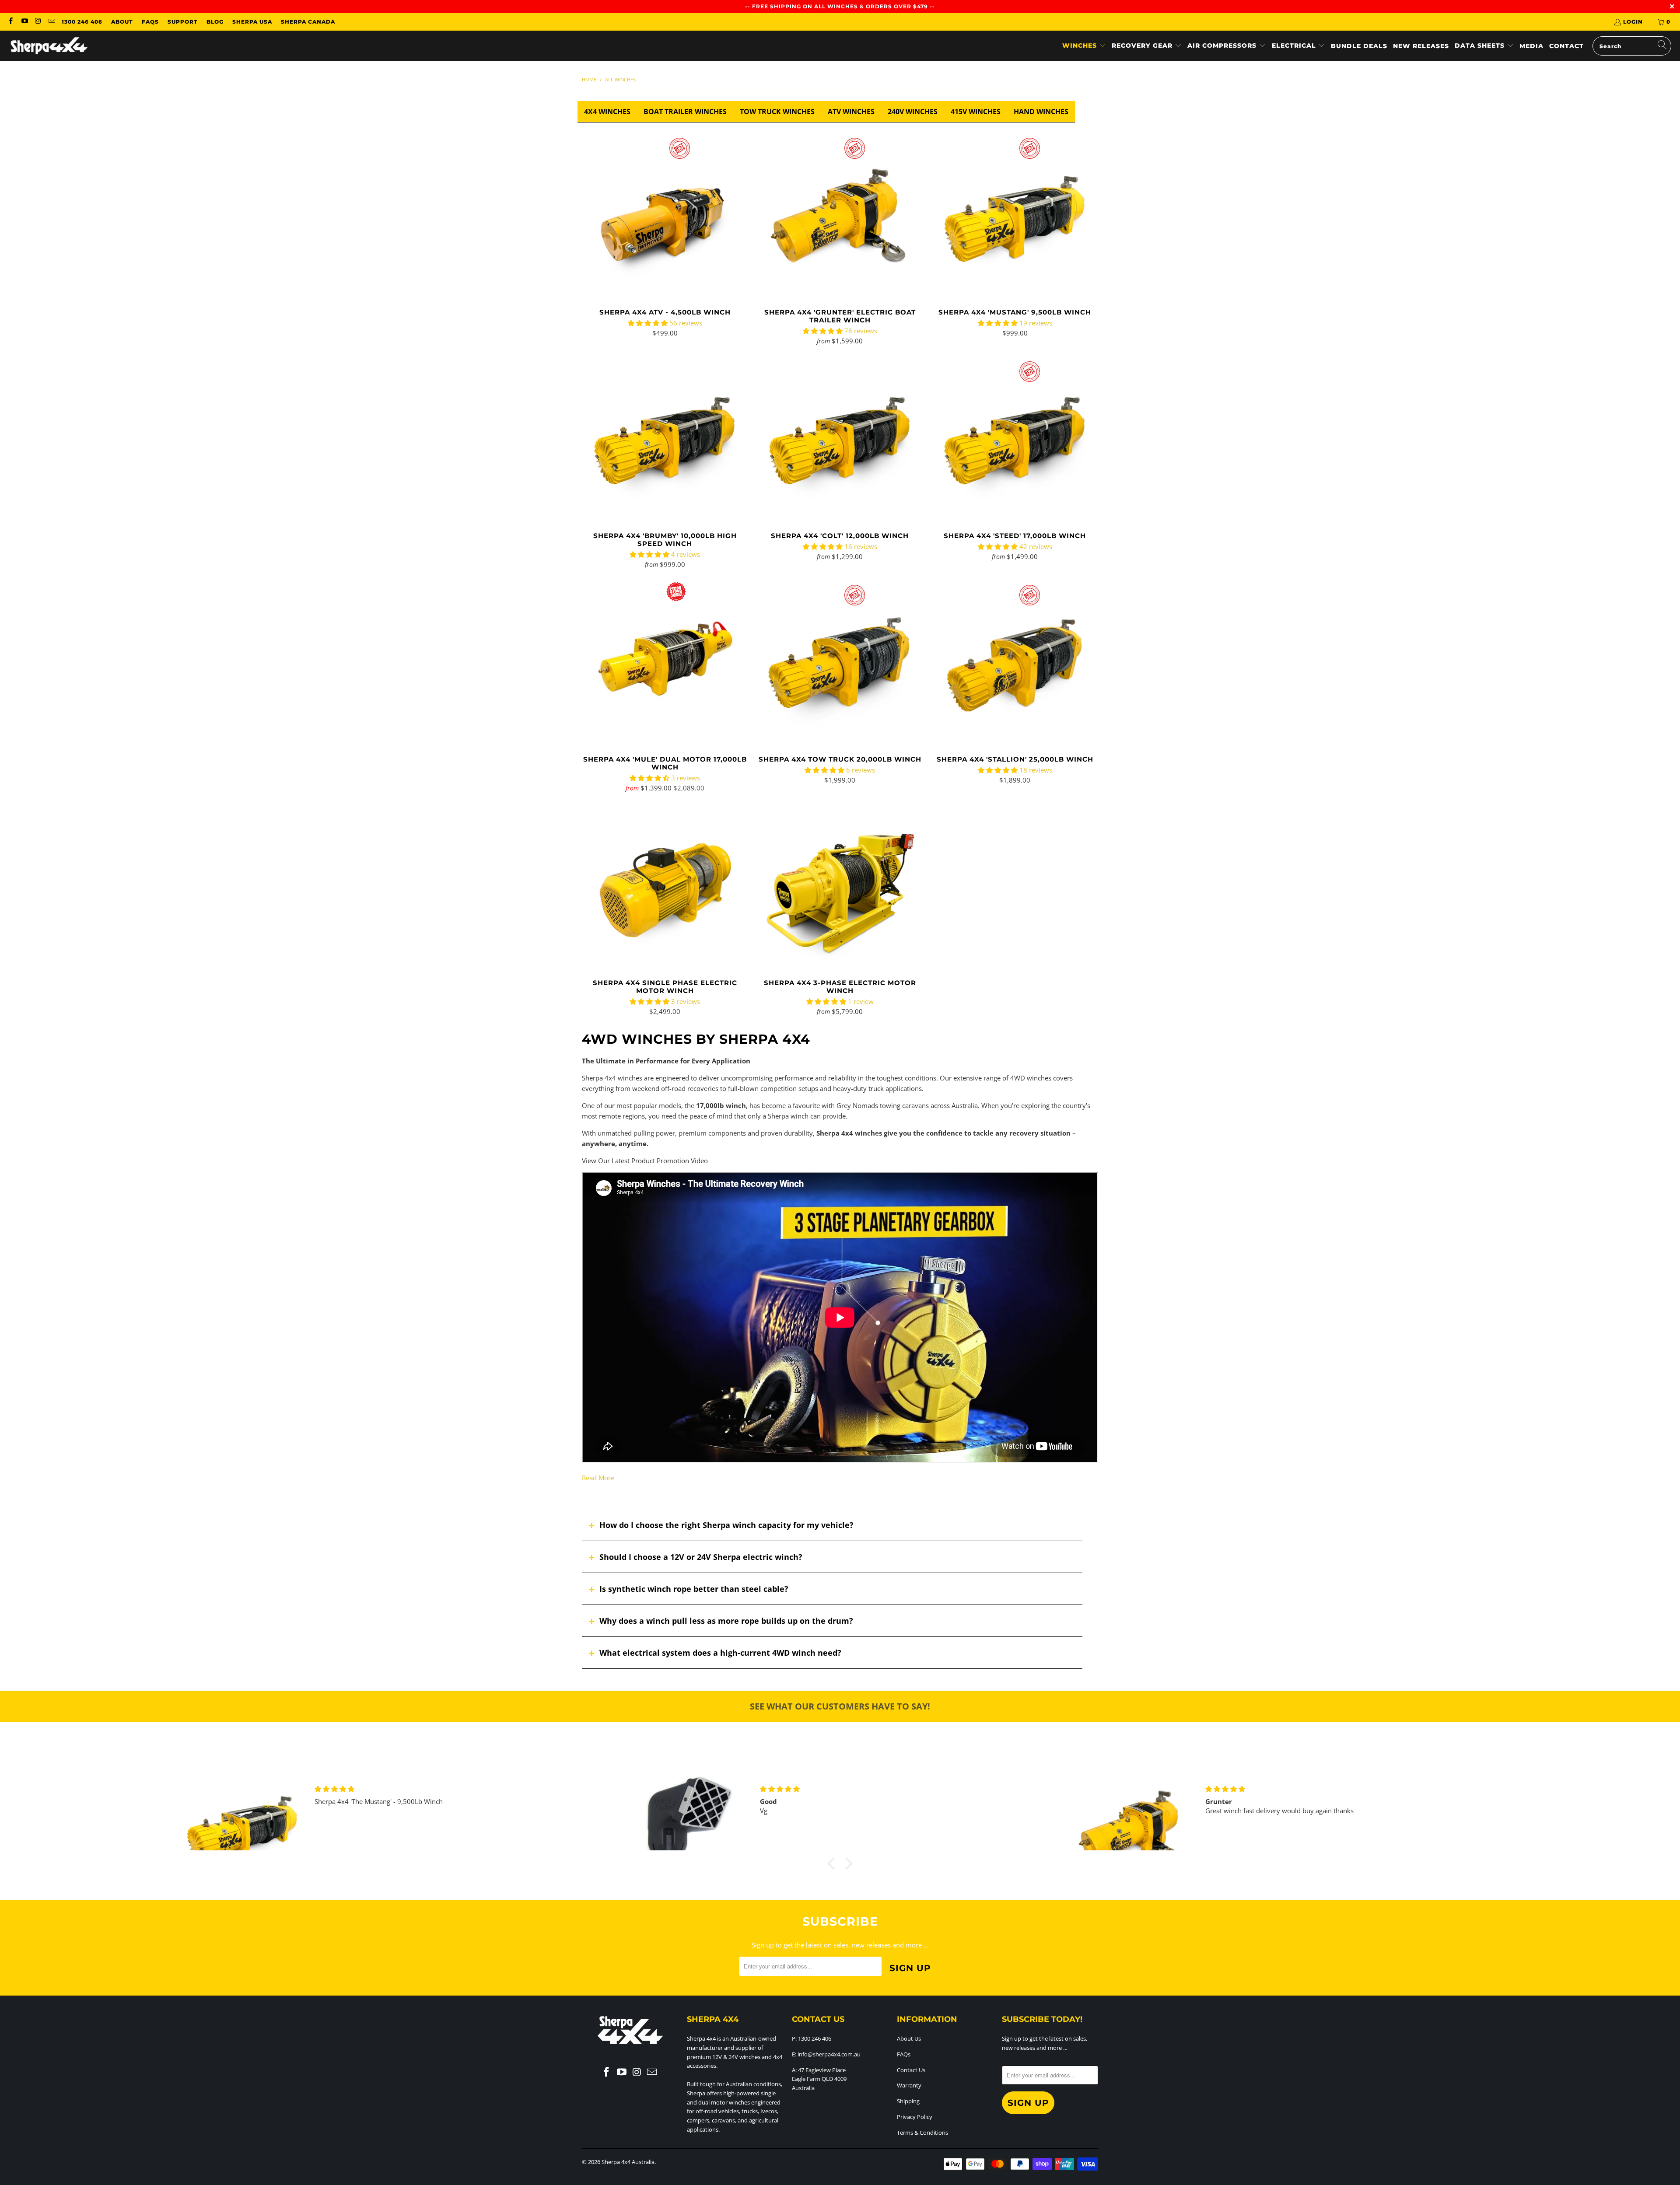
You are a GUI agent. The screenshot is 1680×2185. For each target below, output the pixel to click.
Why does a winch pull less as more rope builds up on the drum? (726, 1621)
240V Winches (913, 112)
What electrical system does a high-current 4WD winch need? (720, 1653)
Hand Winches (1041, 112)
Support (183, 22)
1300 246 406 (82, 22)
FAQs (150, 22)
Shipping (908, 2101)
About (122, 22)
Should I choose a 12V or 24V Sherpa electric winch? (701, 1557)
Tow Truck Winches (777, 112)
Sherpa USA (252, 22)
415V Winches (976, 112)
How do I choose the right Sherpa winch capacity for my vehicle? (726, 1525)
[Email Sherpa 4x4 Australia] (51, 22)
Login (1633, 22)
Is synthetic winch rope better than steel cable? (694, 1589)
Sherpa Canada (308, 22)
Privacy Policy (915, 2117)
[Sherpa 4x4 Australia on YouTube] (24, 22)
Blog (215, 22)
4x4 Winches (607, 112)
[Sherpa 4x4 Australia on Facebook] (10, 22)
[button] (1084, 46)
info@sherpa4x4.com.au (829, 2054)
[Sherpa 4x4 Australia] (49, 46)
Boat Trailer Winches (685, 112)
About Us (909, 2038)
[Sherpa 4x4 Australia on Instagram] (38, 22)
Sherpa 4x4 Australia (628, 2162)
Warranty (909, 2085)
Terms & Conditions (922, 2133)
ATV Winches (851, 112)
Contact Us (911, 2070)
